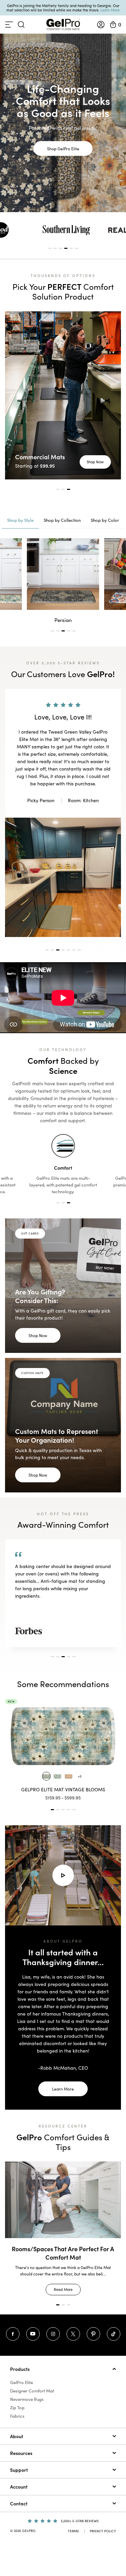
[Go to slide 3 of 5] (63, 1810)
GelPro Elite (22, 2382)
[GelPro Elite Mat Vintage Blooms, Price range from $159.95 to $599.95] (61, 1736)
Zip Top (17, 2408)
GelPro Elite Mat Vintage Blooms (61, 1789)
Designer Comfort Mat (32, 2391)
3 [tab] (60, 248)
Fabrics (17, 2416)
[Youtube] (33, 2334)
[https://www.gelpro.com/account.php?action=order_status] (101, 25)
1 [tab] (50, 248)
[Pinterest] (93, 2334)
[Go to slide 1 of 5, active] (52, 1810)
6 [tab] (77, 248)
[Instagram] (53, 2334)
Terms (73, 2531)
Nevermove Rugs (27, 2399)
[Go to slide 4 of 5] (69, 1810)
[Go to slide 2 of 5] (58, 1810)
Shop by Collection (62, 520)
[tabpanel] (66, 230)
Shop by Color (105, 520)
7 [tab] (79, 950)
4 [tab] (66, 248)
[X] (73, 2334)
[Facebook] (13, 2334)
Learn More (110, 10)
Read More (63, 2281)
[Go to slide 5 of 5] (74, 1810)
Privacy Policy (103, 2531)
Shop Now (95, 462)
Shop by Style (20, 520)
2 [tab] (55, 248)
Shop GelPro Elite (63, 148)
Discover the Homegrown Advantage (63, 2249)
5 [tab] (71, 248)
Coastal (63, 620)
